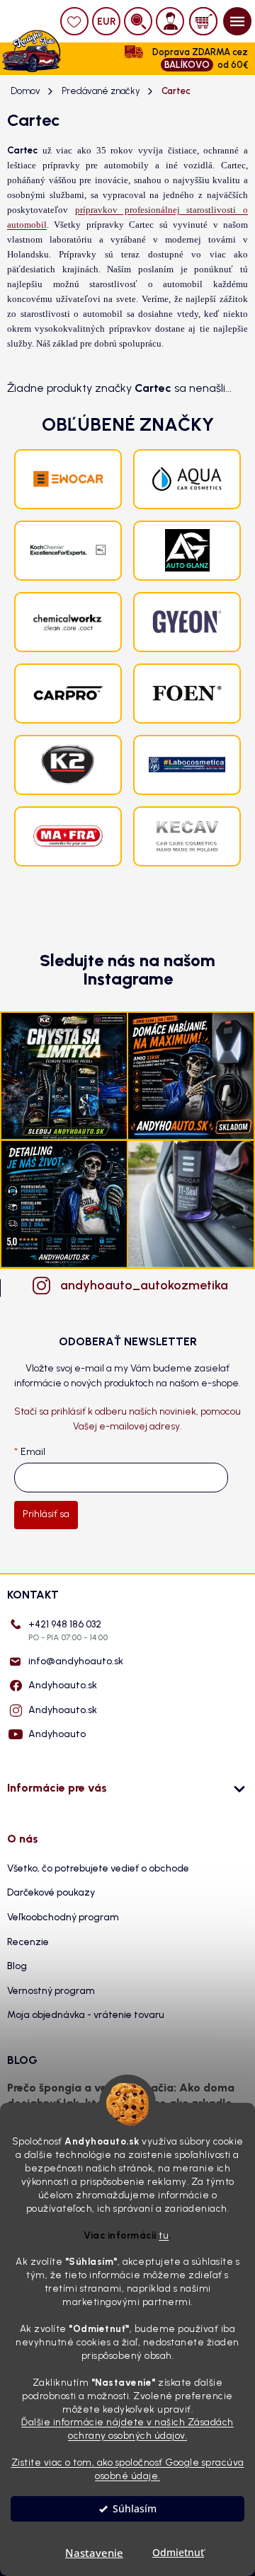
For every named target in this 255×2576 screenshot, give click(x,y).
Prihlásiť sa (46, 1514)
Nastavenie (94, 2553)
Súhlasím (135, 2509)
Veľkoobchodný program (63, 1917)
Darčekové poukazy (51, 1892)
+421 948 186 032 (68, 1630)
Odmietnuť (178, 2553)
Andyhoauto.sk (63, 1685)
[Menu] (237, 21)
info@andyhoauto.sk (76, 1661)
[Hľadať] (138, 21)
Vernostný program (51, 1991)
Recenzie (28, 1942)
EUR (107, 22)
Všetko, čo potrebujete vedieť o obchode (98, 1868)
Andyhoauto (57, 1734)
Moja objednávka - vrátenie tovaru (86, 2015)
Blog (17, 1966)
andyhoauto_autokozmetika (142, 1285)
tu (164, 2235)
